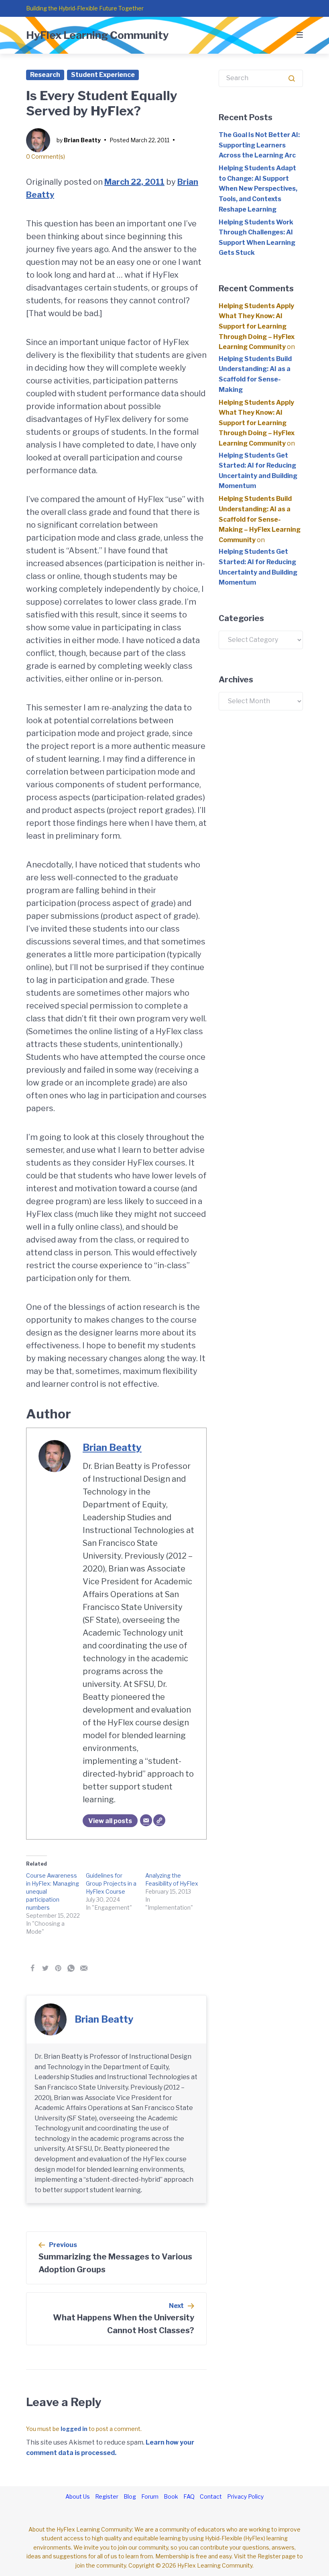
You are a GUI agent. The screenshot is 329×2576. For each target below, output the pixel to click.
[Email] (146, 1820)
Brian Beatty (82, 140)
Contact (211, 2496)
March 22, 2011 (134, 182)
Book (171, 2496)
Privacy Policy (245, 2496)
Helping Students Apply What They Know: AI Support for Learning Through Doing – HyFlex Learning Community (257, 326)
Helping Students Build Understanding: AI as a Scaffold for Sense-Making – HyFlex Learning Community (260, 519)
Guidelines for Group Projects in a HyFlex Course (111, 1883)
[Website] (159, 1820)
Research (45, 75)
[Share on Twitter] (45, 1968)
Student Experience (103, 75)
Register (107, 2496)
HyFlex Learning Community (97, 35)
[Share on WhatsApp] (71, 1968)
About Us (78, 2496)
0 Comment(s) (46, 156)
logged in (74, 2429)
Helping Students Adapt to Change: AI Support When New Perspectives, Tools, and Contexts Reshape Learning (258, 189)
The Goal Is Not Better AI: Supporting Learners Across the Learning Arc (259, 145)
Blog (130, 2496)
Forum (150, 2496)
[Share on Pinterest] (58, 1968)
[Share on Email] (84, 1968)
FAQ (189, 2496)
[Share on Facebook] (32, 1968)
